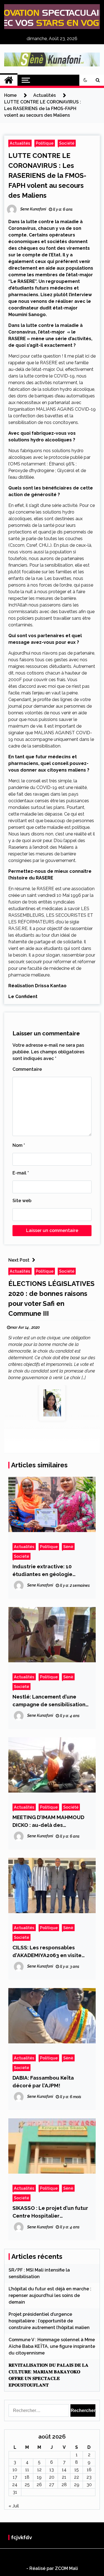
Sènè (68, 1547)
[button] (85, 80)
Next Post (19, 1260)
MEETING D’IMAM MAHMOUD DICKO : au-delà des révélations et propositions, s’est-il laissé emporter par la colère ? (50, 1821)
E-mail (21, 1173)
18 (27, 2477)
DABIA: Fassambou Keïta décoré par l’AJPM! (43, 2082)
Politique (45, 143)
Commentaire (27, 1069)
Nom (19, 1145)
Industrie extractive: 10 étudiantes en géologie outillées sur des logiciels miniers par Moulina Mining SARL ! (46, 1571)
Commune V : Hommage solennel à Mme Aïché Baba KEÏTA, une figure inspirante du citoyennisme (52, 2346)
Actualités (20, 143)
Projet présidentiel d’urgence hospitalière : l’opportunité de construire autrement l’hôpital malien (49, 2321)
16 (89, 2470)
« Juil (14, 2506)
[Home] (9, 80)
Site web (22, 1201)
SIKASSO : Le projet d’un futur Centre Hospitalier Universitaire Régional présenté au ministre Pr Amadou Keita (50, 2212)
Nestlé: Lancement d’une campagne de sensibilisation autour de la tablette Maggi (49, 1701)
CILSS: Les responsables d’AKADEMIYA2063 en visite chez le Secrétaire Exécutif (47, 1952)
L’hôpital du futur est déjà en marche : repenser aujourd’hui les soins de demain (50, 2295)
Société (67, 143)
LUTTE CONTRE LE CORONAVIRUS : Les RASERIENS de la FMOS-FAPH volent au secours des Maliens (47, 175)
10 (15, 2470)
